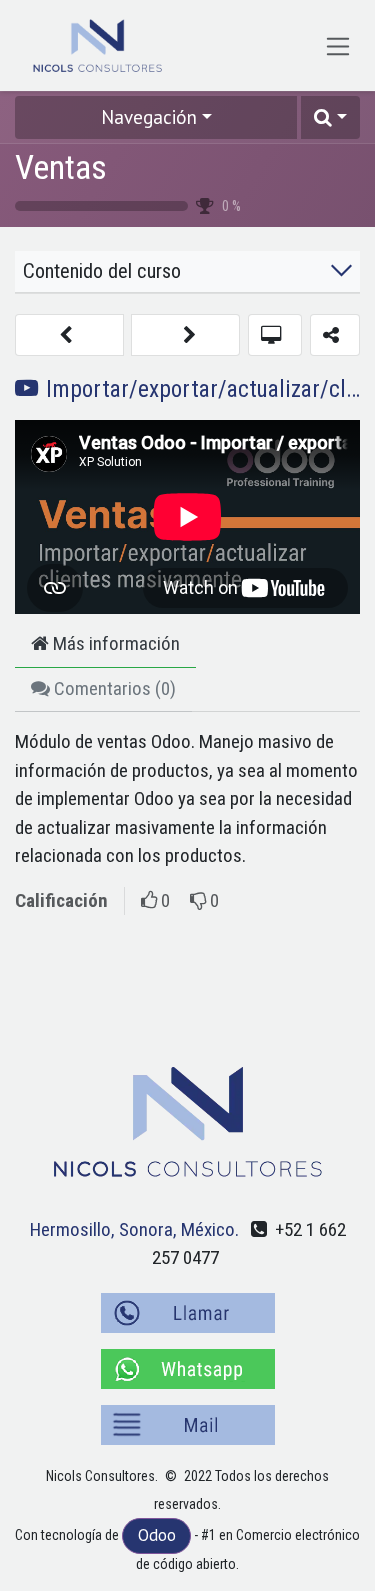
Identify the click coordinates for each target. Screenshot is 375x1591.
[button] (330, 117)
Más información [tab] (114, 643)
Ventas (61, 167)
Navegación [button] (149, 117)
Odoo (157, 1535)
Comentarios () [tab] (113, 688)
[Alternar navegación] (338, 45)
